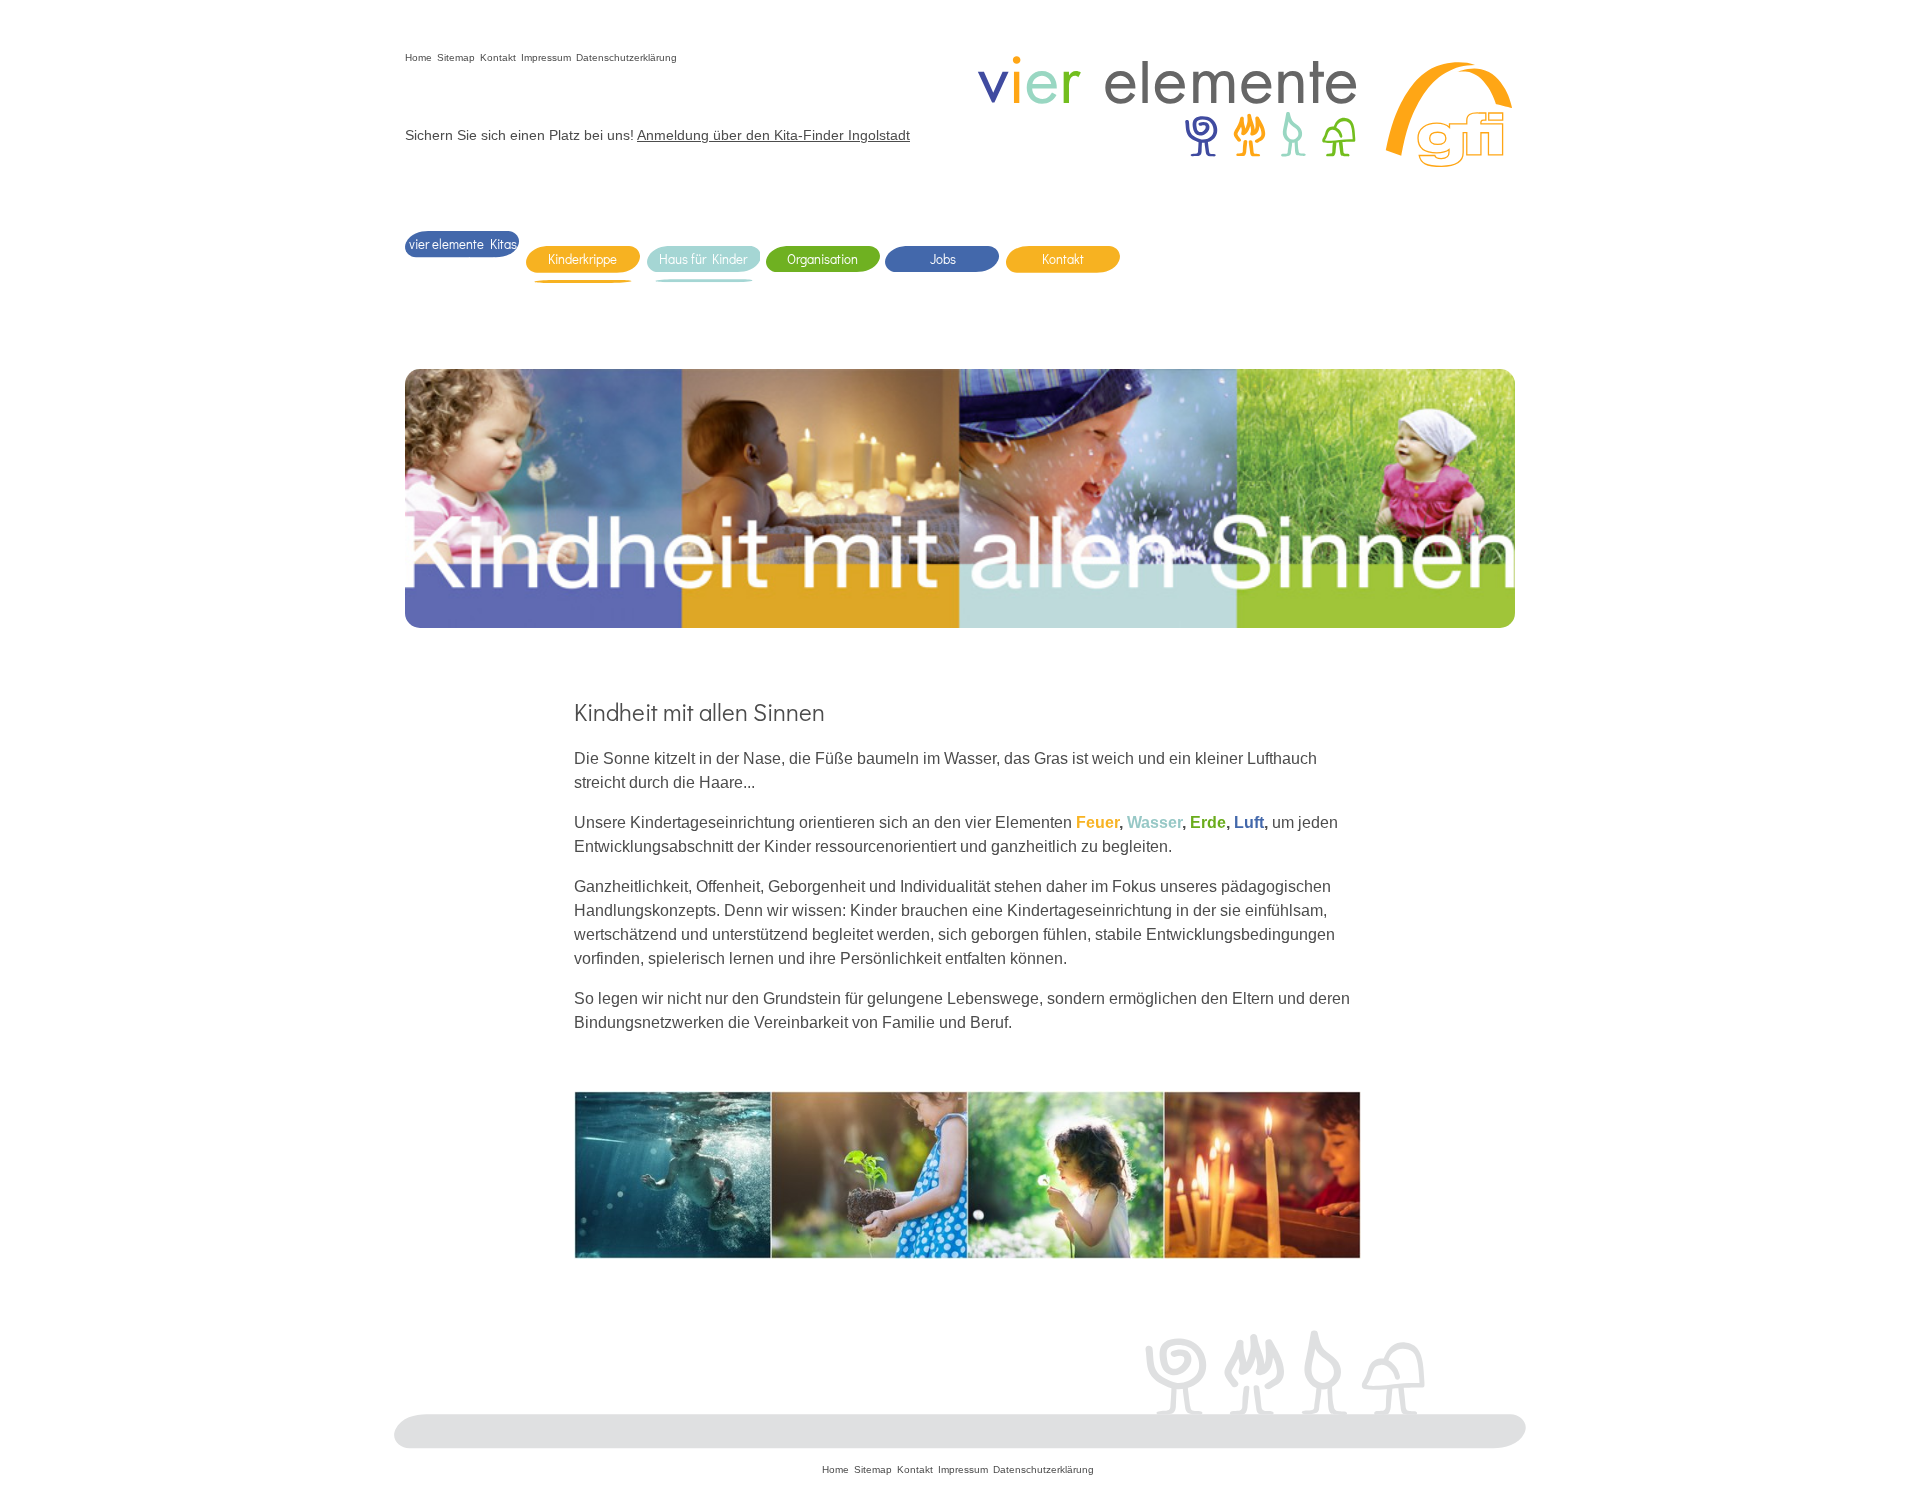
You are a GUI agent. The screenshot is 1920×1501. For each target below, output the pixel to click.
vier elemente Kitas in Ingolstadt (463, 253)
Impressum (546, 57)
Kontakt (498, 57)
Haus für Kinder (703, 258)
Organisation (822, 258)
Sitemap (456, 57)
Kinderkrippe (582, 258)
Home (418, 57)
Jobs (943, 258)
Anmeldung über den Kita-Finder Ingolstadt (773, 135)
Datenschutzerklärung (626, 57)
